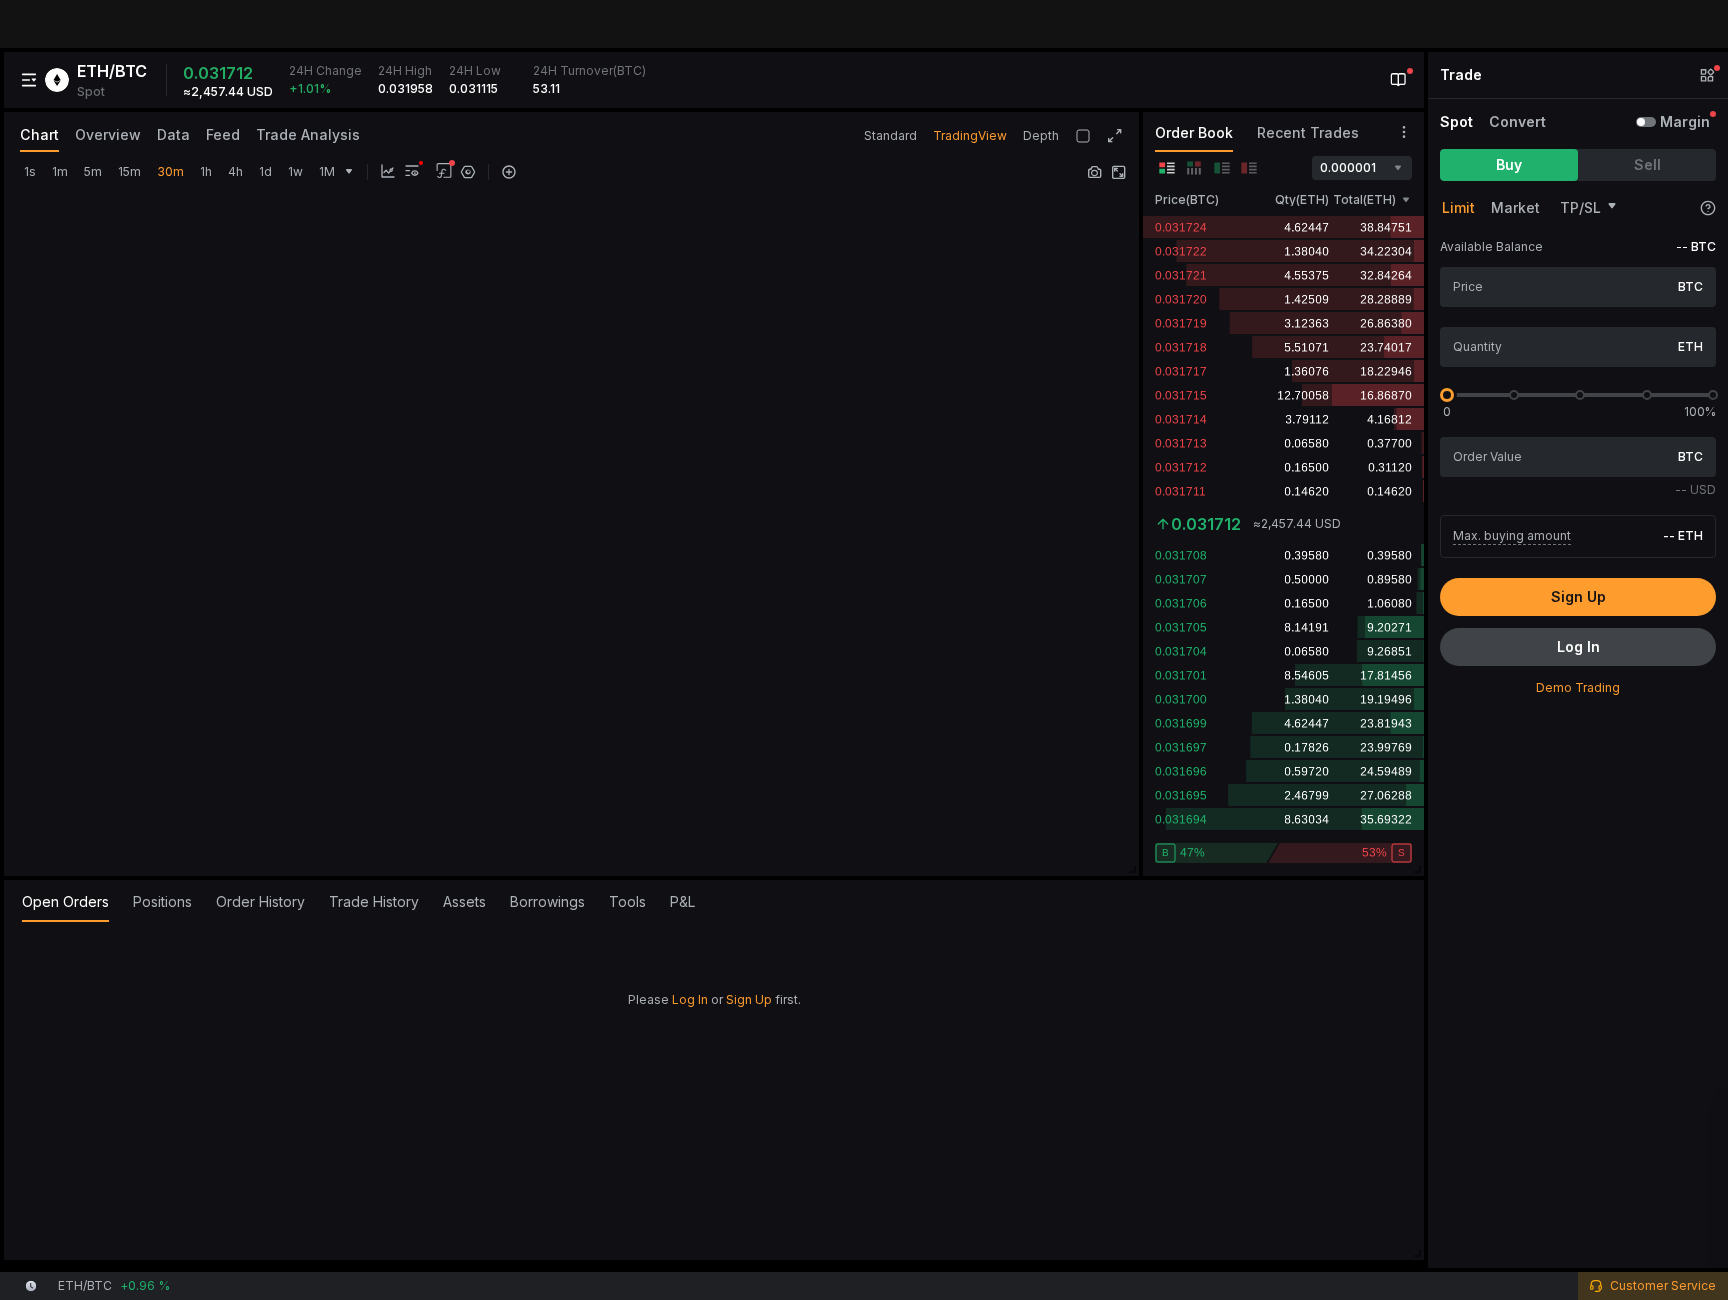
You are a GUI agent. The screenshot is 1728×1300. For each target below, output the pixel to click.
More (1676, 1243)
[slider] (1447, 395)
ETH (1690, 346)
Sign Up (749, 999)
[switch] (1646, 122)
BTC (1690, 286)
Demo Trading (1578, 687)
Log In (690, 999)
